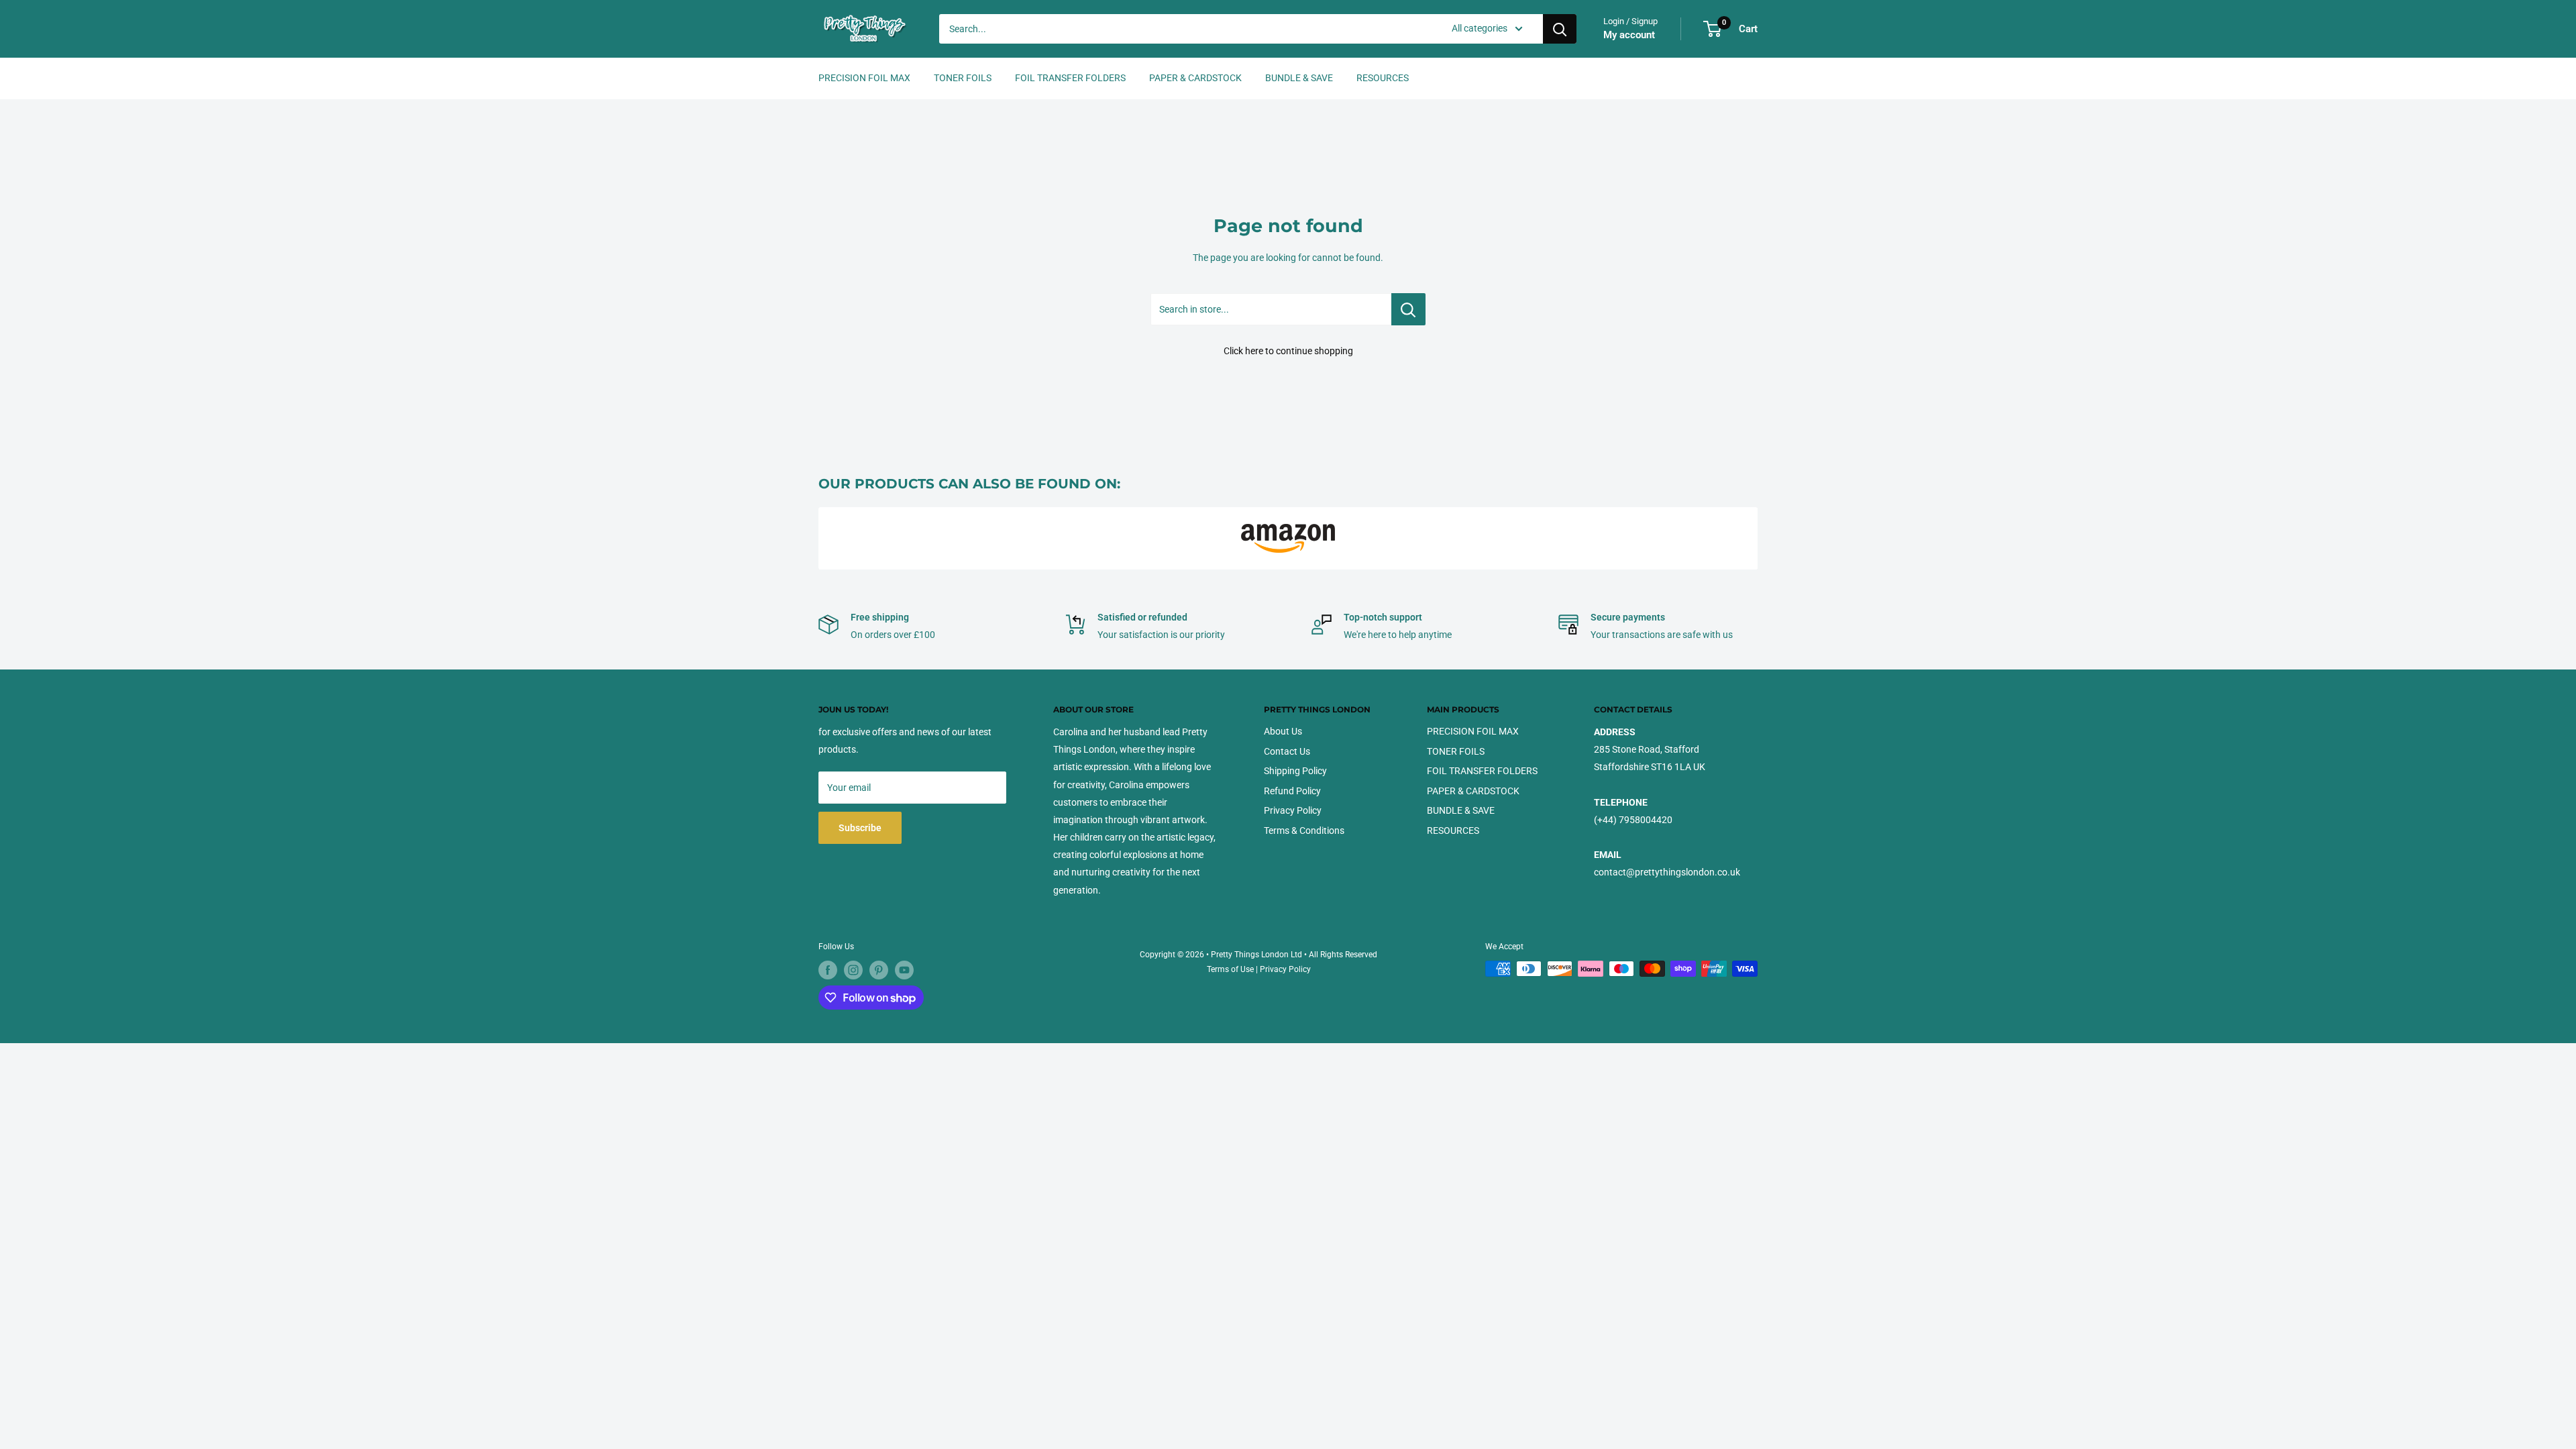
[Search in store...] (1408, 309)
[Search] (1560, 29)
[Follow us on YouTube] (904, 970)
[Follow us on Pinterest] (879, 970)
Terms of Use (1230, 969)
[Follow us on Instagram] (853, 970)
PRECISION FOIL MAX (864, 78)
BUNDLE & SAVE (1299, 78)
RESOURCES (1383, 78)
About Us (1283, 731)
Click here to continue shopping (1288, 351)
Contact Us (1287, 751)
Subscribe (860, 828)
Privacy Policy (1293, 810)
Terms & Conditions (1304, 830)
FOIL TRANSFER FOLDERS (1070, 78)
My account (1629, 35)
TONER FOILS (963, 78)
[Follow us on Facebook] (828, 970)
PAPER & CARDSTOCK (1195, 78)
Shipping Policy (1295, 771)
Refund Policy (1292, 791)
